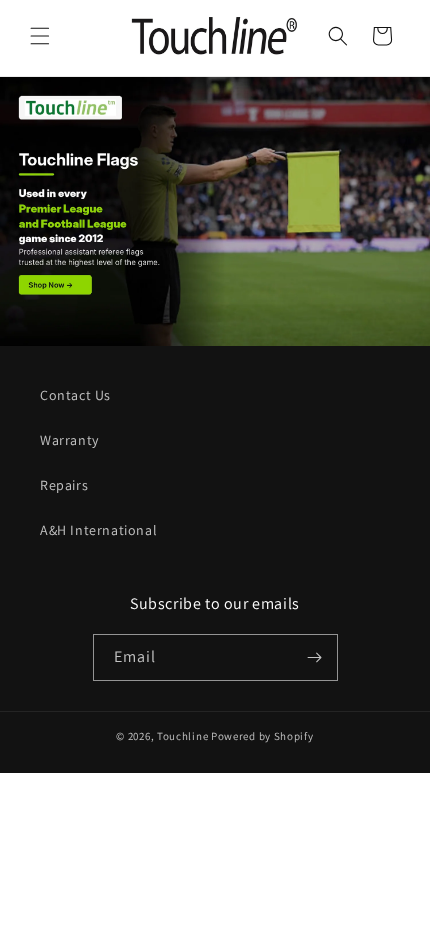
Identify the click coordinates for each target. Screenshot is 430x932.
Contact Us (75, 395)
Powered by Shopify (262, 736)
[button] (40, 36)
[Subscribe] (315, 657)
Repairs (64, 485)
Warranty (69, 440)
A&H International (98, 530)
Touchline (182, 736)
